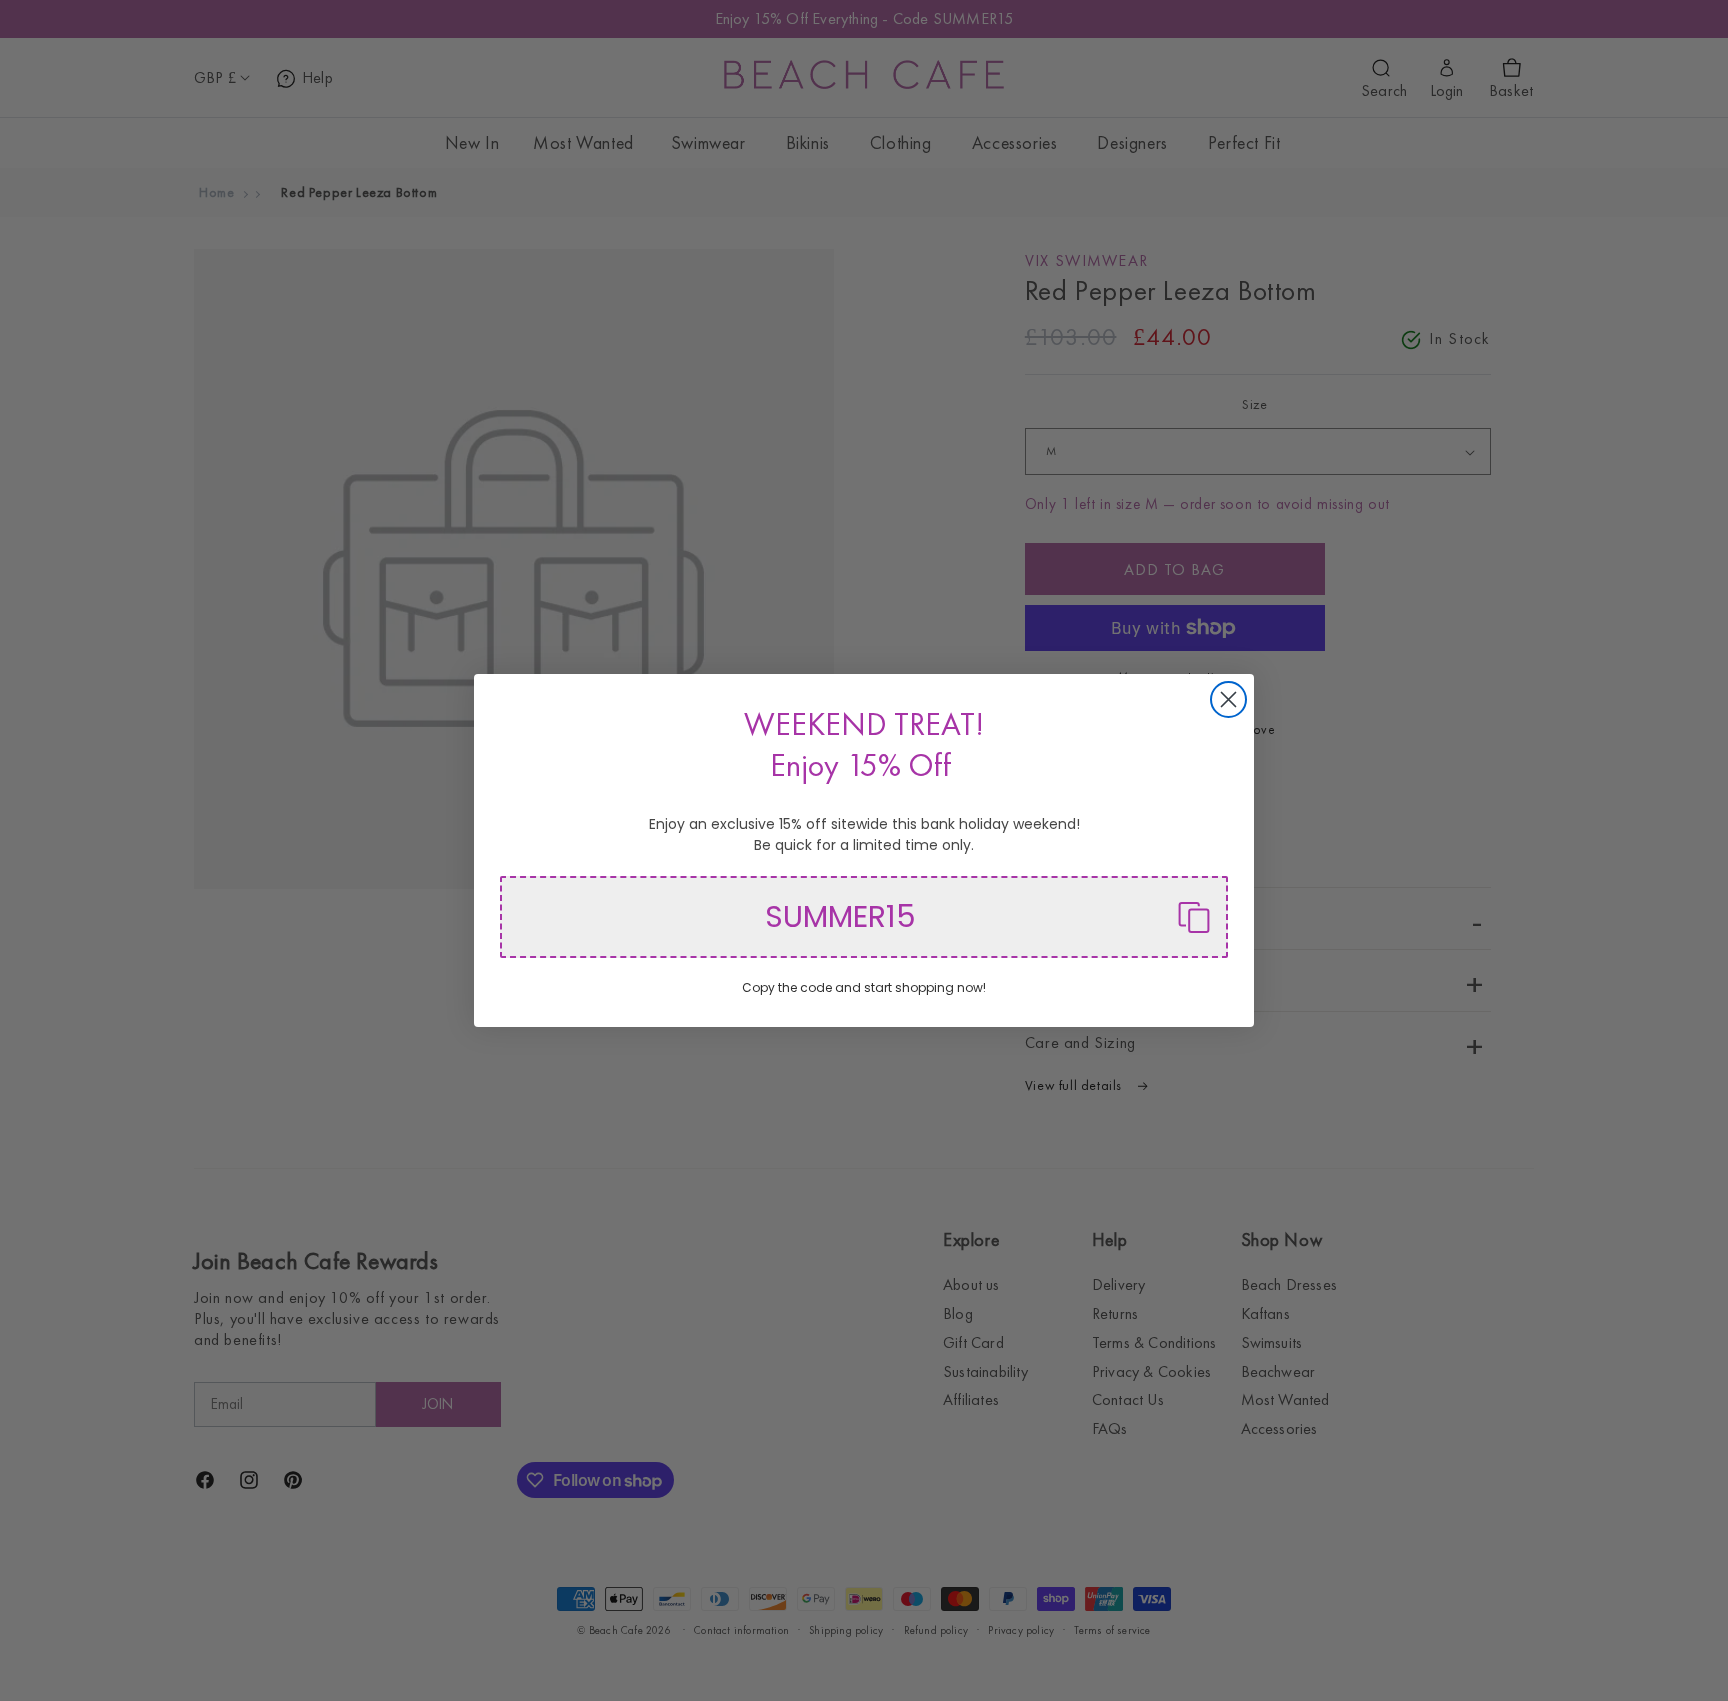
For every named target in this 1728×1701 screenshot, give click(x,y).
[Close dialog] (1228, 699)
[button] (864, 917)
